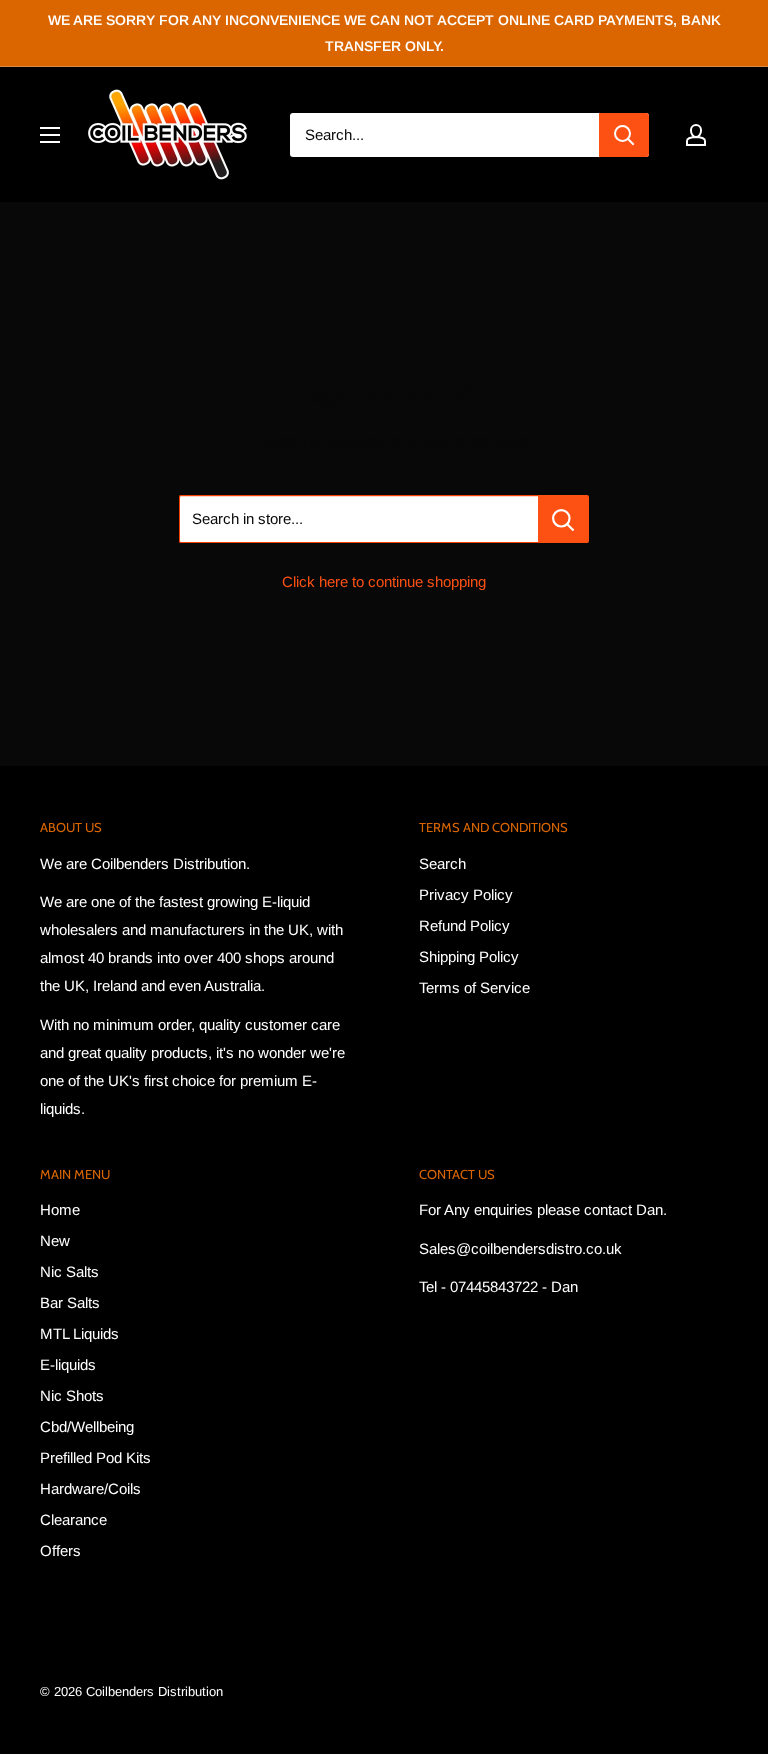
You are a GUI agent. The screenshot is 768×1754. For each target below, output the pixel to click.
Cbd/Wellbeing (87, 1426)
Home (60, 1209)
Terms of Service (474, 987)
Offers (60, 1550)
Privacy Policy (466, 894)
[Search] (624, 135)
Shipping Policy (469, 956)
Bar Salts (70, 1302)
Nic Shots (72, 1395)
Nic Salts (69, 1271)
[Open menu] (50, 135)
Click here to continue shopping (384, 581)
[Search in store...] (563, 519)
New (55, 1240)
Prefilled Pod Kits (95, 1457)
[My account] (696, 135)
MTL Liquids (79, 1333)
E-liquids (68, 1364)
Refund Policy (464, 925)
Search (442, 863)
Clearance (73, 1519)
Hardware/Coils (90, 1488)
